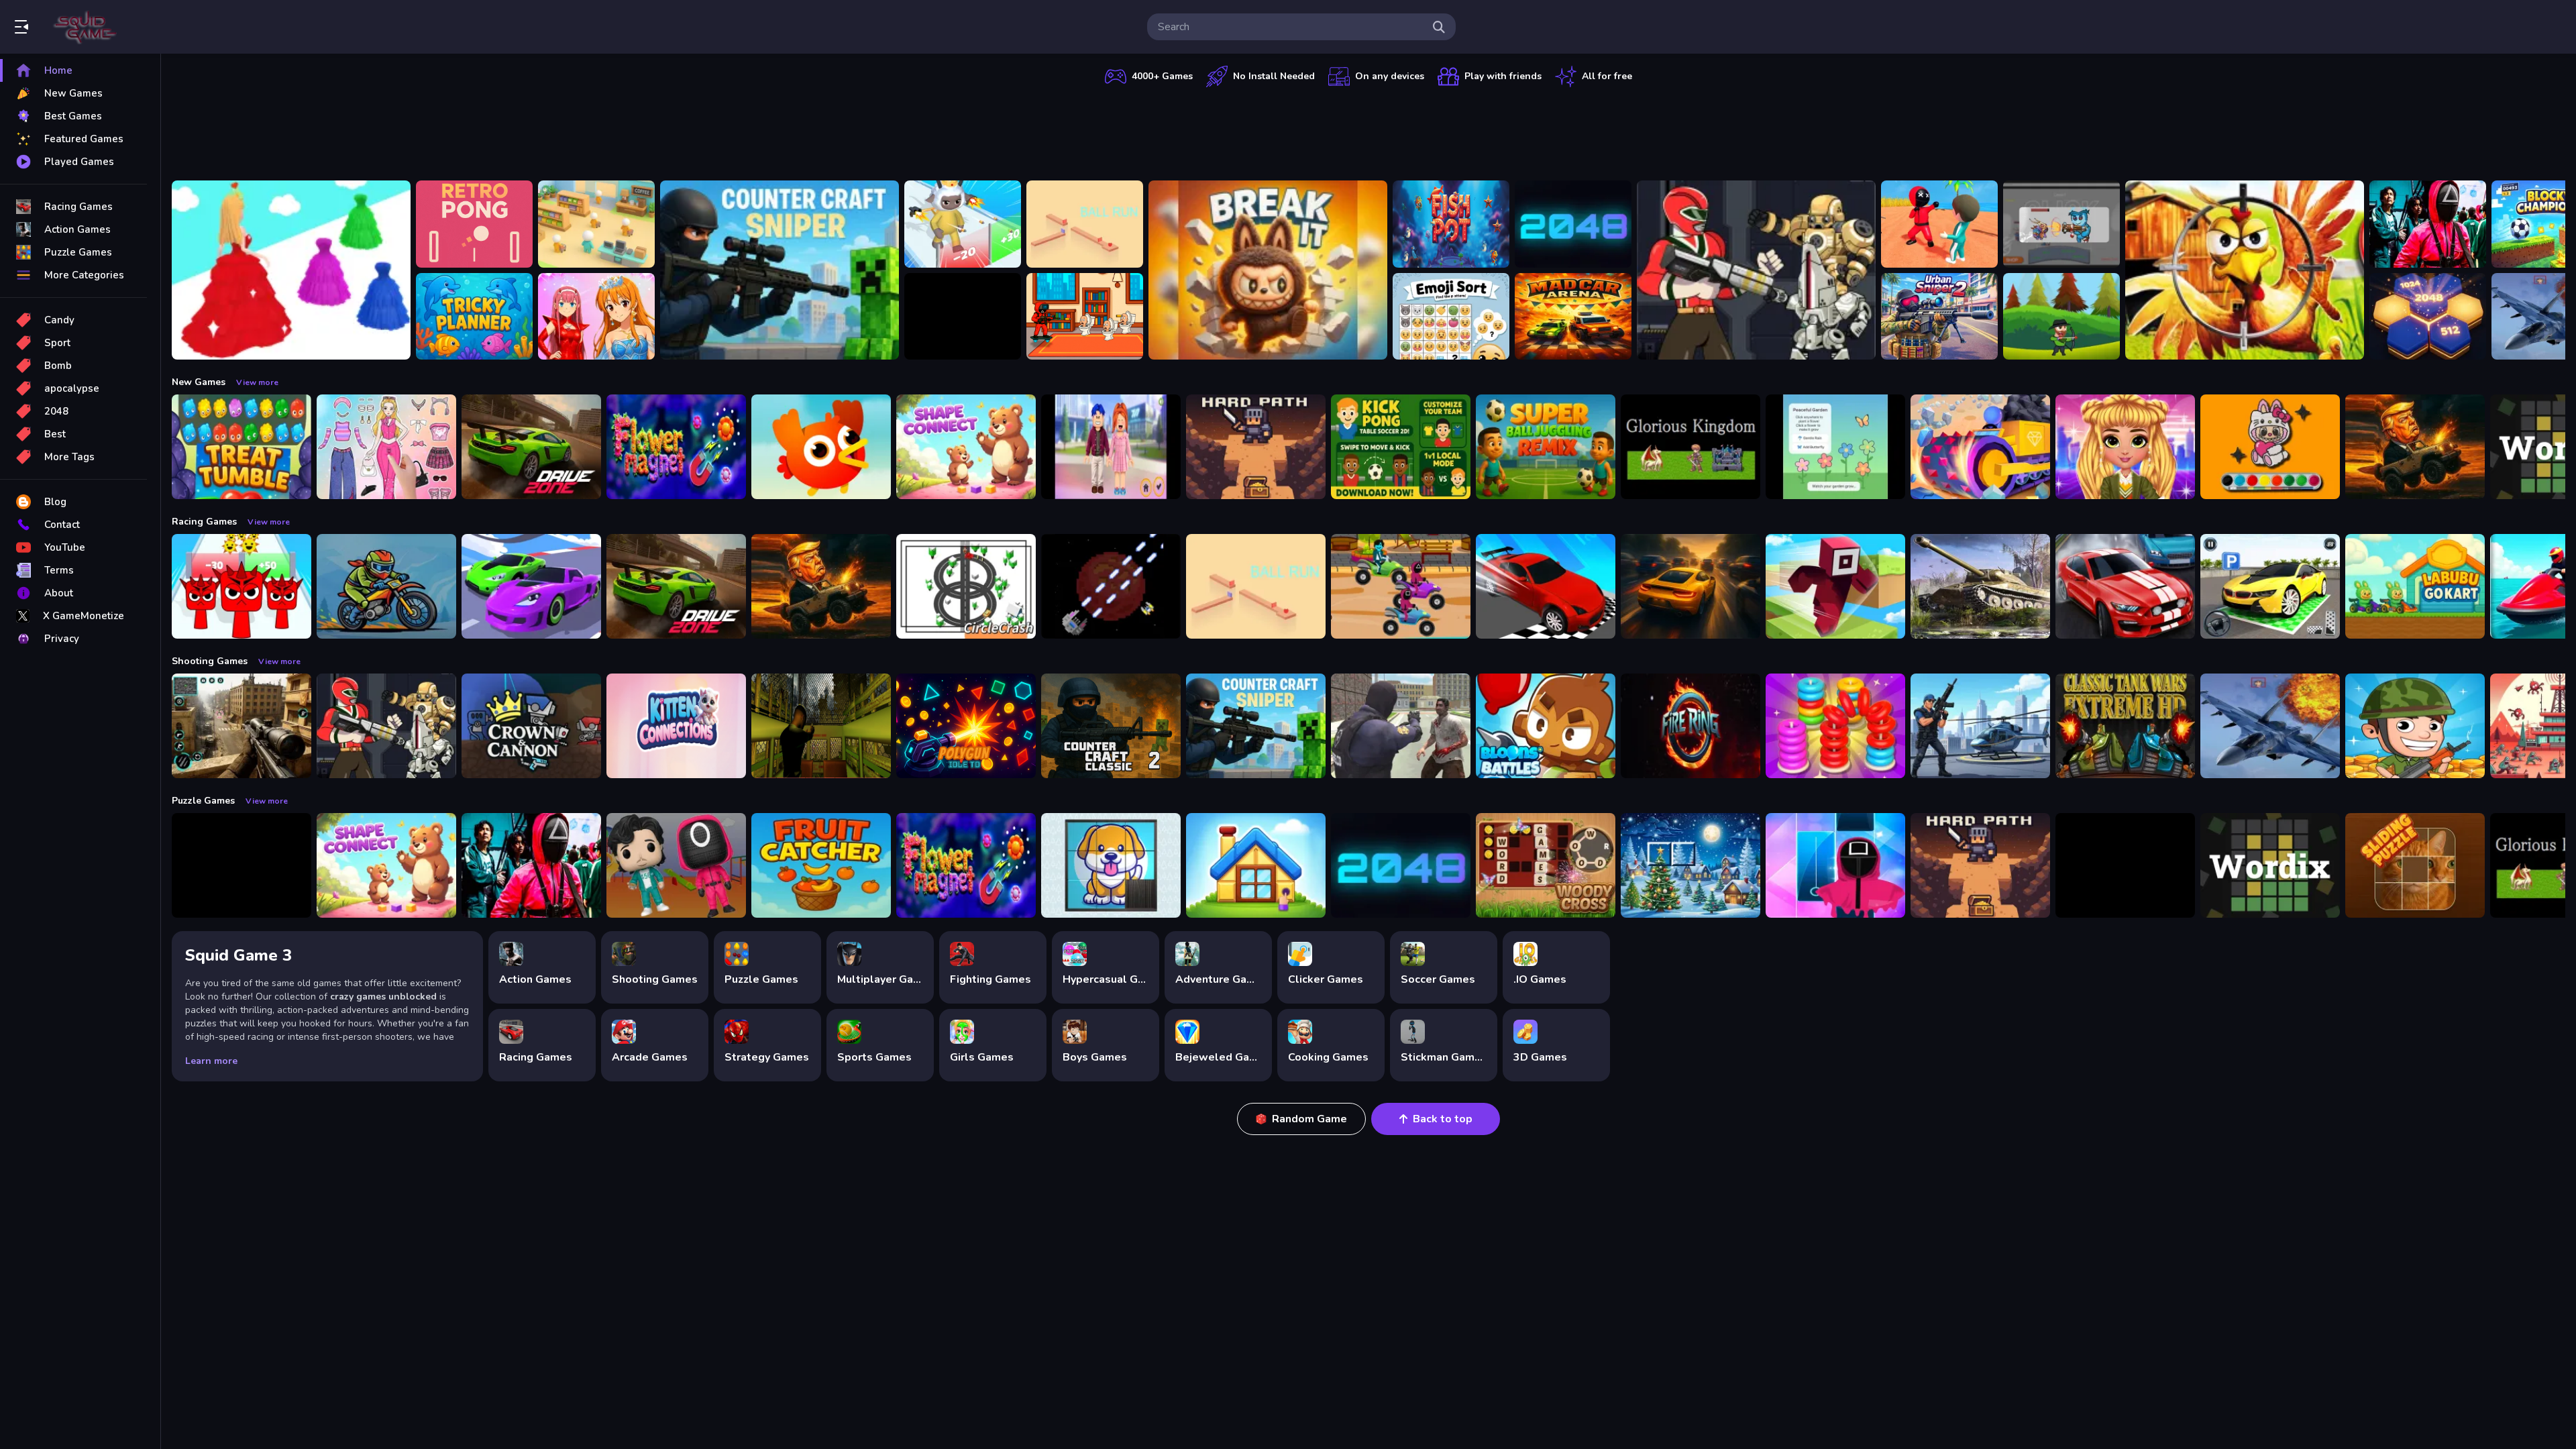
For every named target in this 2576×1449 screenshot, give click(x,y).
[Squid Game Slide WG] (2428, 224)
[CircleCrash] (966, 586)
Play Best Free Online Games (86, 27)
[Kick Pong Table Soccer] (1401, 447)
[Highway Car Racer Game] (2125, 586)
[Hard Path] (1256, 447)
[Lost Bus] (821, 726)
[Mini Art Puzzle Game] (2415, 865)
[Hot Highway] (1690, 586)
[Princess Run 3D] (291, 270)
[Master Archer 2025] (2061, 317)
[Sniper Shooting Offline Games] (241, 726)
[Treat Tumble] (241, 447)
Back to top (1443, 1119)
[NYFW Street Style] (2125, 447)
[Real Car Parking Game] (2270, 586)
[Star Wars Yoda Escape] (2125, 865)
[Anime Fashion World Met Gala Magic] (596, 317)
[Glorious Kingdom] (1690, 447)
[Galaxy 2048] (1573, 224)
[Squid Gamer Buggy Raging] (1401, 586)
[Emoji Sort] (1451, 317)
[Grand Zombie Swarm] (1401, 726)
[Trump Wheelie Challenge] (2415, 447)
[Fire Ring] (1690, 726)
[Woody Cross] (1546, 865)
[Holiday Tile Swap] (1690, 865)
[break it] (1268, 270)
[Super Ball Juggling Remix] (1546, 447)
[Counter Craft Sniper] (780, 270)
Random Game (1309, 1119)
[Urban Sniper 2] (1939, 317)
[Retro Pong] (474, 224)
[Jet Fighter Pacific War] (2270, 726)
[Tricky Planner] (474, 317)
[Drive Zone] (531, 447)
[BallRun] (1085, 224)
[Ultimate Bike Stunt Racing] (386, 586)
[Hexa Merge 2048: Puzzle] (2428, 317)
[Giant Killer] (2061, 224)
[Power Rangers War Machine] (1756, 270)
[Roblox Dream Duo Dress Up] (1111, 447)
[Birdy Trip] (821, 447)
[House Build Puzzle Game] (1256, 865)
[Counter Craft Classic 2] (1111, 726)
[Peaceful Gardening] (1835, 447)
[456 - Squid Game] (1939, 224)
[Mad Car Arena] (1573, 317)
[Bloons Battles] (1546, 726)
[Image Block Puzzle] (241, 865)
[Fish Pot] (1451, 224)
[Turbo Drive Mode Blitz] (1546, 586)
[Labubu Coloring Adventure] (2270, 447)
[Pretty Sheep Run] (963, 224)
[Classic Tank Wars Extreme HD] (2125, 726)
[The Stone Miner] (1980, 447)
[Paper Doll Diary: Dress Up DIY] (386, 447)
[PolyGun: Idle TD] (966, 726)
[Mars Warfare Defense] (1111, 586)
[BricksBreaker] (963, 317)
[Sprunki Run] (241, 586)
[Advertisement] (1368, 131)
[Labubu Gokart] (2415, 586)
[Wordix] (2270, 865)
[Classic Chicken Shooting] (2245, 270)
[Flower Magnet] (676, 447)
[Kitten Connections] (676, 726)
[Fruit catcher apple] (821, 865)
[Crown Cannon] (531, 726)
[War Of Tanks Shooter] (1980, 586)
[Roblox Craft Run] (1835, 586)
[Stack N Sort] (1835, 726)
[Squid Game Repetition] (676, 865)
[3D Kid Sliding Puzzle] (1111, 865)
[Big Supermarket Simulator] (596, 224)
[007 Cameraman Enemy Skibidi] (1085, 317)
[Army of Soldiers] (2415, 726)
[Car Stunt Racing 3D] (531, 586)
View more (257, 382)
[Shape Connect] (966, 447)
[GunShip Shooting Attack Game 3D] (1980, 726)
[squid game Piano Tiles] (1835, 865)
